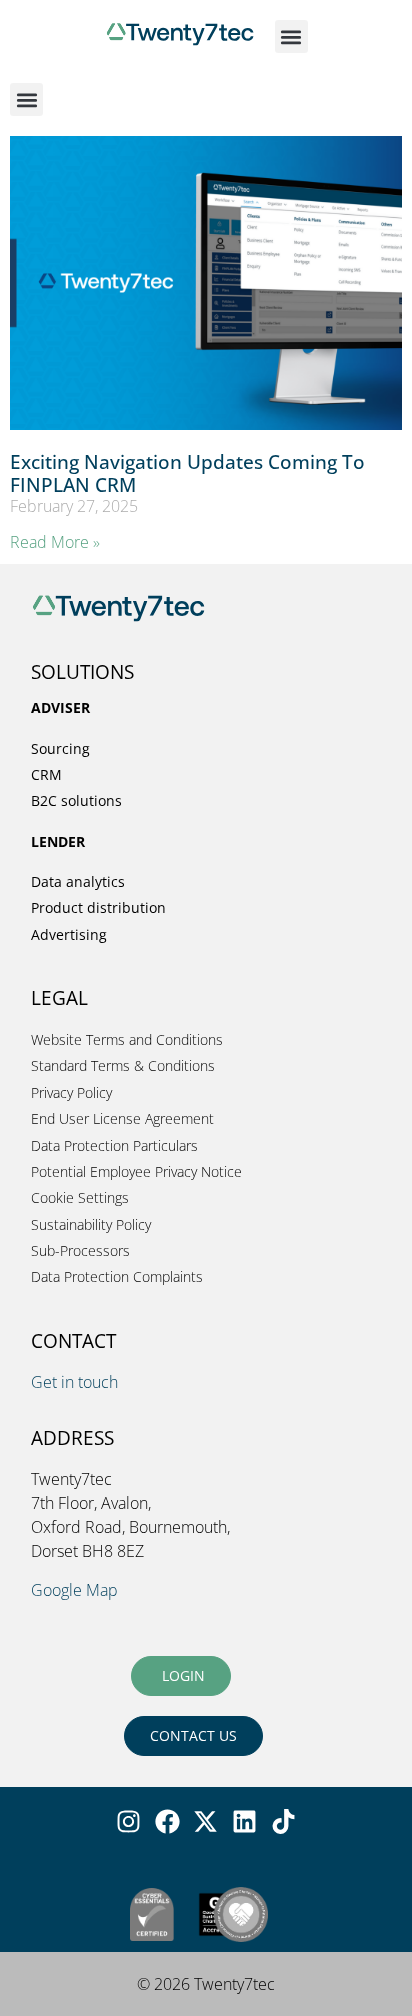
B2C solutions (76, 800)
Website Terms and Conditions (127, 1039)
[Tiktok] (284, 1822)
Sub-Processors (80, 1250)
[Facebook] (167, 1822)
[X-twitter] (206, 1822)
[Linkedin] (245, 1822)
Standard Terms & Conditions (123, 1065)
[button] (291, 36)
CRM (46, 774)
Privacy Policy (71, 1092)
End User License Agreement (122, 1118)
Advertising (69, 934)
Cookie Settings (80, 1197)
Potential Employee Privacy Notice (136, 1171)
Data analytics (78, 881)
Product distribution (98, 907)
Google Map (74, 1590)
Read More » (55, 542)
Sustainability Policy (91, 1224)
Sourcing (60, 748)
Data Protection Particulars (114, 1145)
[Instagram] (128, 1822)
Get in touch (74, 1382)
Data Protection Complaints (117, 1276)
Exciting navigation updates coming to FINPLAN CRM (187, 473)
